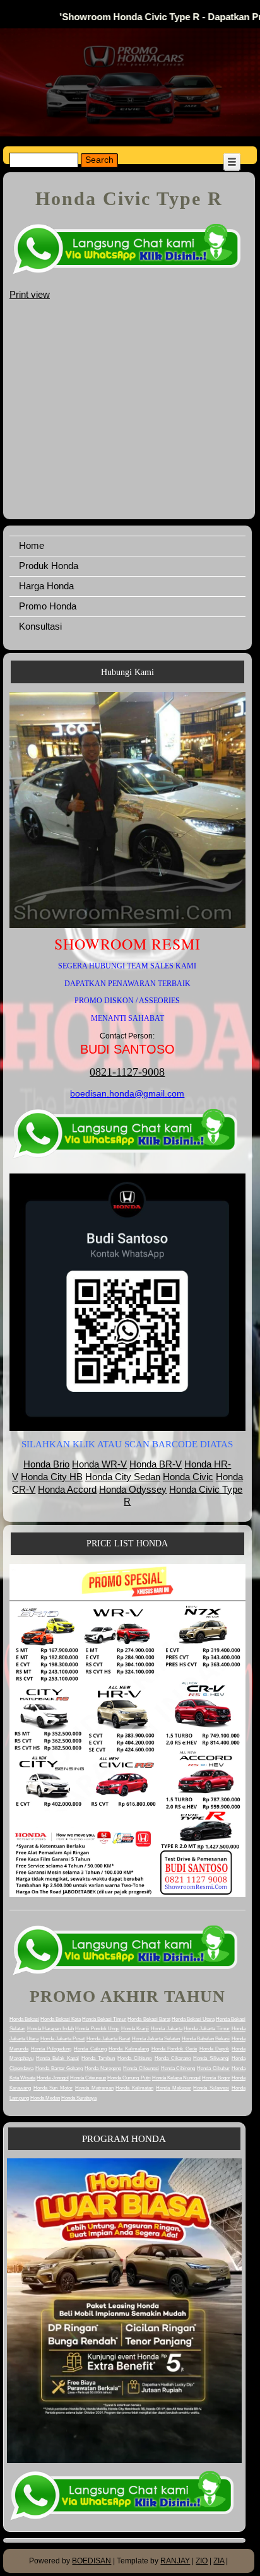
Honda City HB (52, 1477)
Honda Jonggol (52, 2078)
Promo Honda (48, 606)
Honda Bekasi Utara (193, 2019)
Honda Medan (45, 2098)
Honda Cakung (90, 2049)
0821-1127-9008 (127, 1072)
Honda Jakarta (167, 2029)
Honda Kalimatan (134, 2088)
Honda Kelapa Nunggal (176, 2078)
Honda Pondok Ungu (97, 2029)
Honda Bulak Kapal (57, 2058)
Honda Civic (188, 1477)
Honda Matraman (94, 2088)
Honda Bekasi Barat (149, 2019)
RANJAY (175, 2561)
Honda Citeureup (88, 2078)
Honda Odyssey (133, 1489)
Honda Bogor (216, 2078)
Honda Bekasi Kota (61, 2019)
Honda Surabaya (79, 2098)
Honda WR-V (99, 1464)
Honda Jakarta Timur (207, 2029)
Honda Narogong (103, 2068)
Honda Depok (215, 2049)
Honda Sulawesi (211, 2088)
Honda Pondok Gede (174, 2049)
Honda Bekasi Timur (104, 2019)
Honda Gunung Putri (129, 2078)
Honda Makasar (174, 2088)
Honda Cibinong (178, 2068)
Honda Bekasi (24, 2019)
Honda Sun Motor (53, 2088)
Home (32, 545)
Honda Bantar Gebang (59, 2068)
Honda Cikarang (173, 2058)
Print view (30, 294)
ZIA (219, 2561)
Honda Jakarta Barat (109, 2039)
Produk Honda (49, 566)
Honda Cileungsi (141, 2068)
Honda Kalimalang (129, 2049)
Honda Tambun (98, 2058)
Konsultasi (40, 626)
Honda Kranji (135, 2029)
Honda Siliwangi (211, 2058)
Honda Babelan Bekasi (206, 2039)
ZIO (202, 2561)
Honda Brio (46, 1464)
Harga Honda (46, 586)
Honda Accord (67, 1489)
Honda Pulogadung (51, 2049)
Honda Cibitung (134, 2058)
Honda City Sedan (123, 1477)
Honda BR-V (156, 1464)
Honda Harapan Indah (50, 2029)
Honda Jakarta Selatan (156, 2039)
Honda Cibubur (213, 2068)
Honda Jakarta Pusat (63, 2039)
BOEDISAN (92, 2561)
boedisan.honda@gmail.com (127, 1093)
